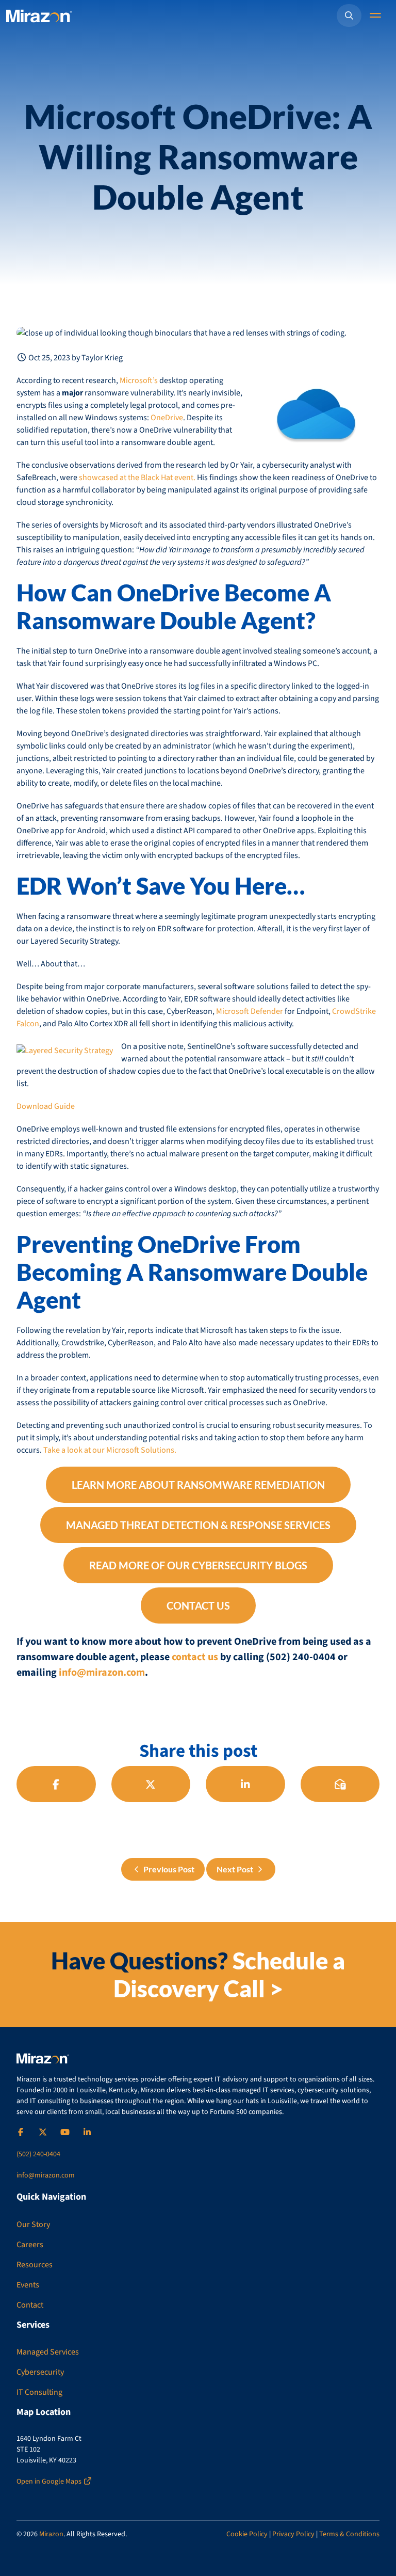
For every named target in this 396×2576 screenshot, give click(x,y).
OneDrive (167, 418)
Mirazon (51, 2534)
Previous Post (168, 1869)
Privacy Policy (293, 2534)
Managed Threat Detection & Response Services (198, 1525)
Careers (30, 2245)
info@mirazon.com (102, 1673)
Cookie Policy (247, 2534)
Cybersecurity (40, 2372)
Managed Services (48, 2352)
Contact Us (198, 1605)
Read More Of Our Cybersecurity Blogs (198, 1565)
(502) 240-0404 (38, 2154)
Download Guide (46, 1106)
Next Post (236, 1869)
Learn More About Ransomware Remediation (198, 1485)
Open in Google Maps (50, 2482)
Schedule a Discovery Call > (229, 1975)
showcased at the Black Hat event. (137, 478)
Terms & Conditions (349, 2534)
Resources (35, 2265)
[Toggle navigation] (376, 16)
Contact (30, 2305)
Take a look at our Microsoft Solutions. (110, 1450)
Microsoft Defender (250, 1011)
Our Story (33, 2224)
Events (28, 2285)
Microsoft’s (139, 380)
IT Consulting (39, 2392)
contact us (195, 1657)
